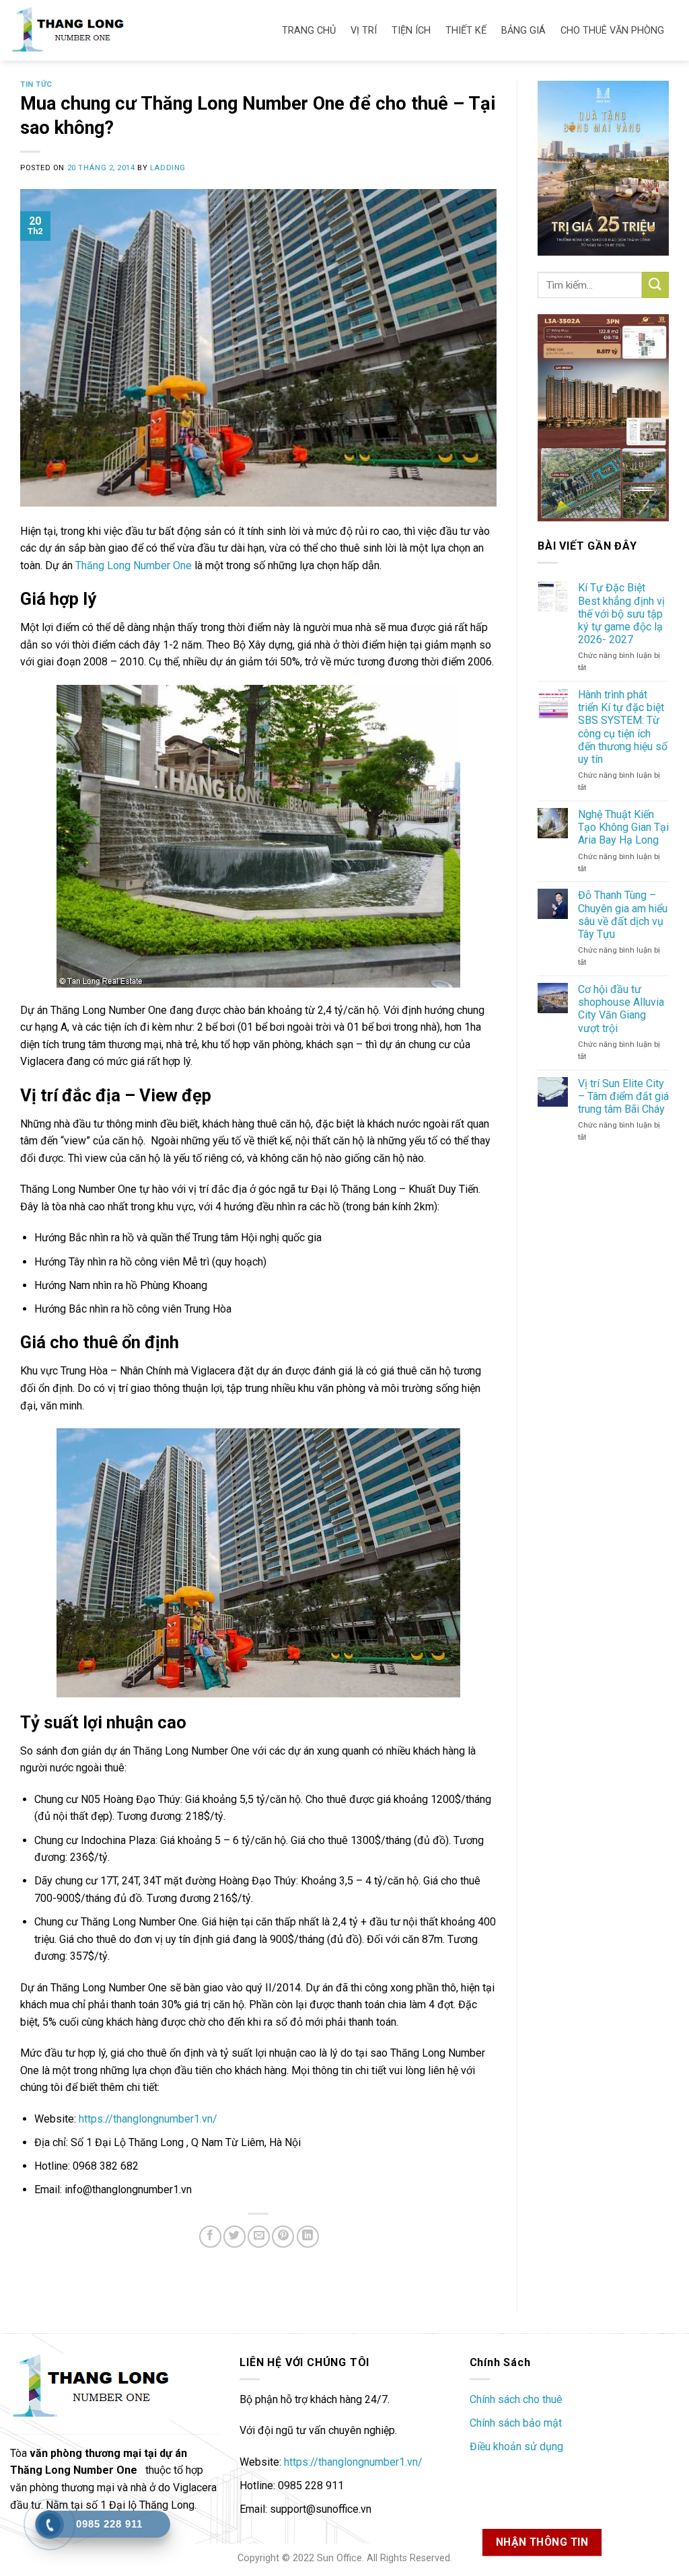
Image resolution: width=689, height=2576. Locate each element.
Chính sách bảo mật (516, 2423)
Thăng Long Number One (134, 565)
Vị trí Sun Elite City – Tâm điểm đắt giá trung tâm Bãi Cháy (623, 1096)
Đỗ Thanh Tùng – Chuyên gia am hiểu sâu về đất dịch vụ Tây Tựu (623, 915)
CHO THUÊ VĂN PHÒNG (612, 31)
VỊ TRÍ (364, 31)
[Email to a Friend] (259, 2237)
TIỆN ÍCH (411, 31)
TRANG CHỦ (309, 31)
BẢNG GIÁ (523, 31)
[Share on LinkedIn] (308, 2237)
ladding (168, 168)
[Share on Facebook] (210, 2237)
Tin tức (36, 84)
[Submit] (655, 285)
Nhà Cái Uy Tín (546, 2471)
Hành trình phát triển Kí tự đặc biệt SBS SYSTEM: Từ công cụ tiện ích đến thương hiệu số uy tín (623, 727)
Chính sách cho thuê (516, 2399)
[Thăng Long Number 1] (81, 30)
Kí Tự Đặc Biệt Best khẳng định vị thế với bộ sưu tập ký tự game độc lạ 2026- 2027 (621, 614)
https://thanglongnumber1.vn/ (148, 2119)
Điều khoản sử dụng (516, 2446)
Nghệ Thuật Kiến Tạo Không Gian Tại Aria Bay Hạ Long (623, 827)
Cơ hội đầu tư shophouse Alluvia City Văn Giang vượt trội (621, 1009)
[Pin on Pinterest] (283, 2237)
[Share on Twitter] (234, 2237)
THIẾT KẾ (466, 31)
